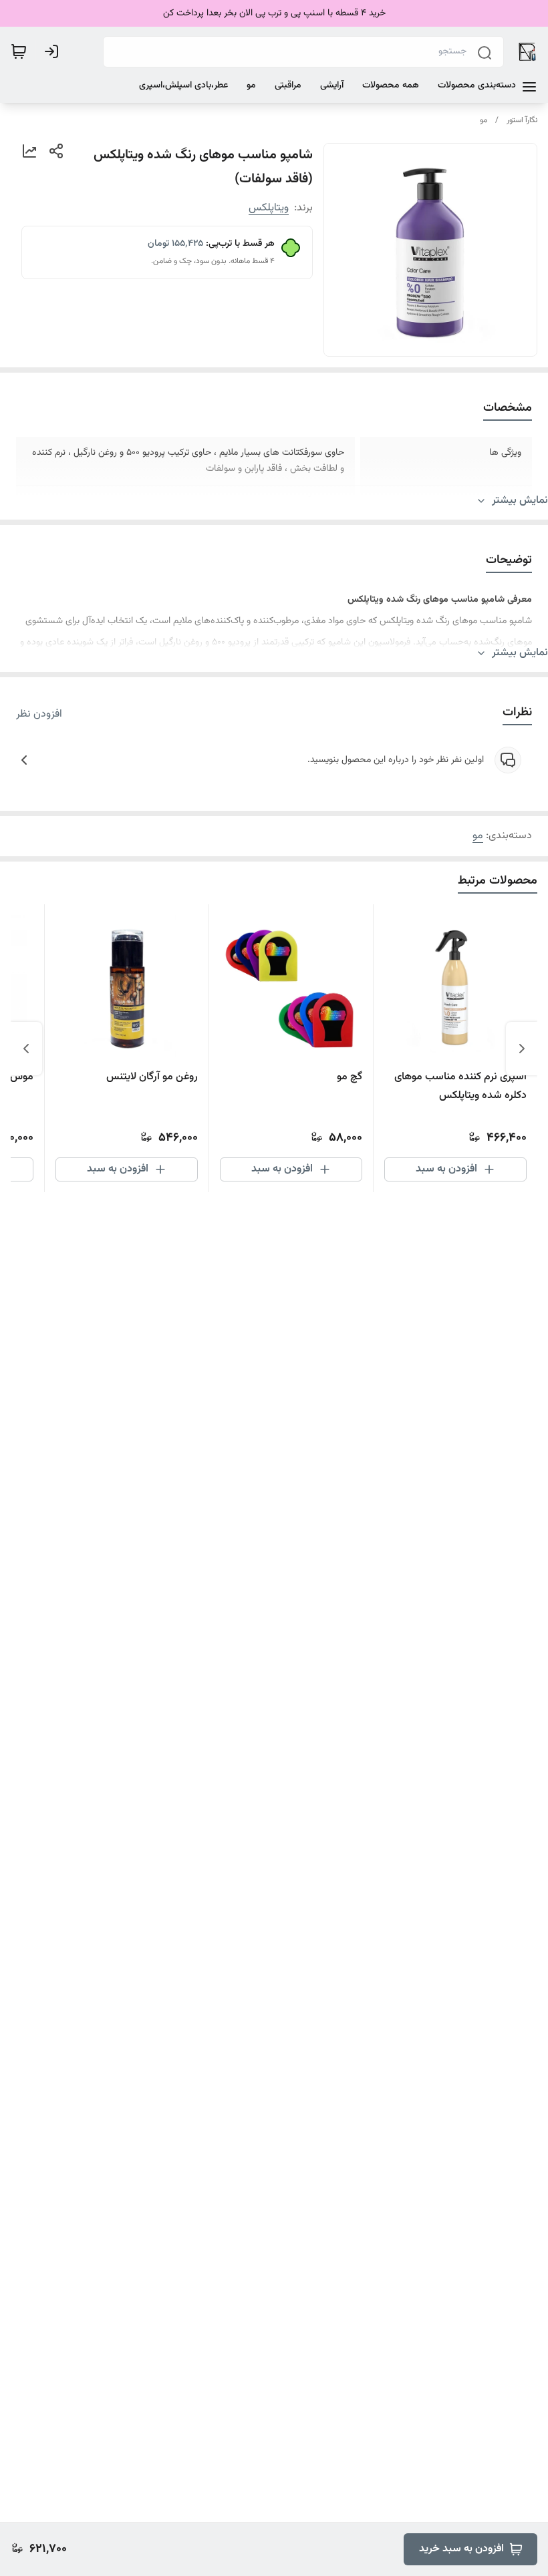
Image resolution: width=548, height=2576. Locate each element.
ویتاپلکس (269, 208)
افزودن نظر (39, 715)
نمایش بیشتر (520, 501)
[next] (26, 1049)
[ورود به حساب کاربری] (54, 51)
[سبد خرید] (19, 51)
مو (484, 120)
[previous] (522, 1049)
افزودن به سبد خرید (461, 2549)
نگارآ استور (522, 120)
